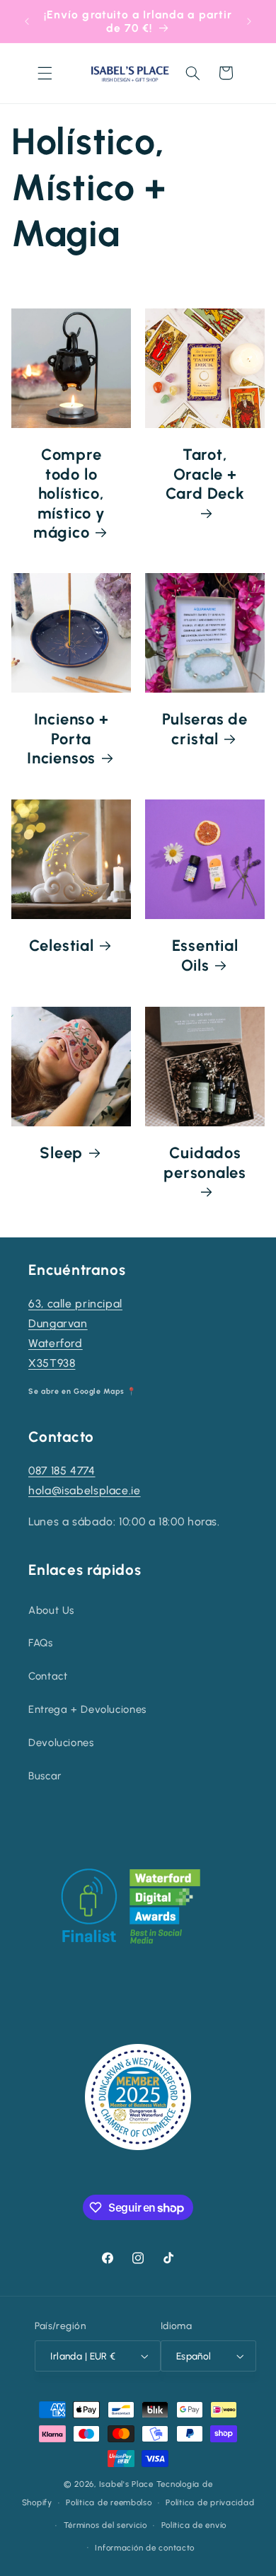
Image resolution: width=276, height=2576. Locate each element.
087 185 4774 (62, 1471)
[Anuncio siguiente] (249, 21)
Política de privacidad (210, 2502)
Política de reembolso (109, 2502)
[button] (45, 73)
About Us (51, 1610)
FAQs (41, 1643)
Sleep (61, 1153)
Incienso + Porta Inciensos (68, 739)
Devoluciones (61, 1743)
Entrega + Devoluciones (87, 1709)
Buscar (45, 1776)
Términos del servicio (105, 2525)
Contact (48, 1676)
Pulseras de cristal (205, 729)
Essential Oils (205, 956)
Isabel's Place (126, 2484)
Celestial (61, 946)
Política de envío (194, 2525)
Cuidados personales (205, 1162)
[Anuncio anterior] (27, 21)
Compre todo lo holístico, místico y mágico (69, 493)
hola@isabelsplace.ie (85, 1490)
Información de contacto (145, 2548)
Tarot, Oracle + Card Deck (205, 474)
